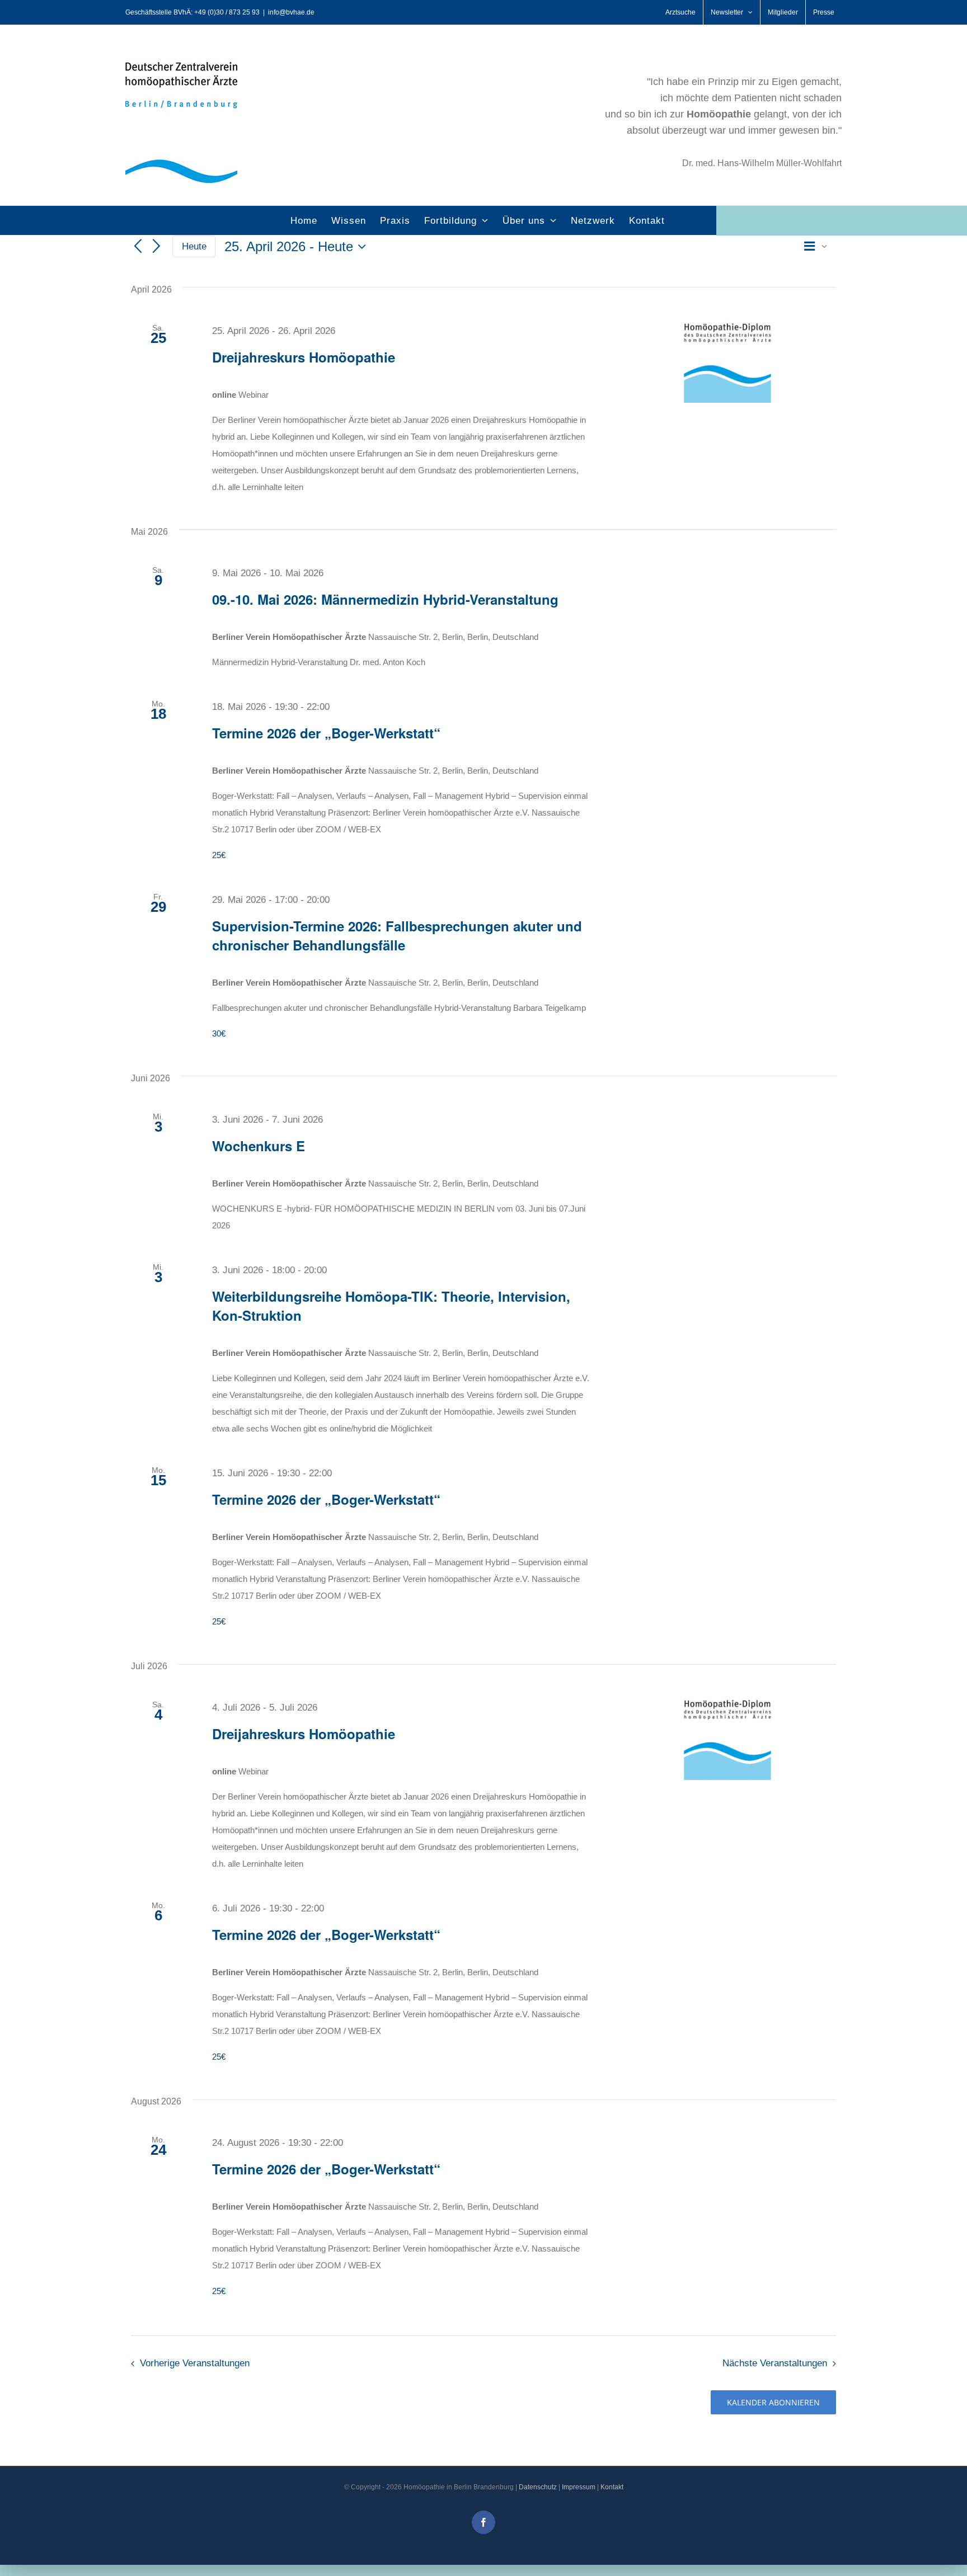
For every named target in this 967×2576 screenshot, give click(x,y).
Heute (194, 246)
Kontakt (612, 2487)
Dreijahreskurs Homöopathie (304, 357)
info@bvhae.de (291, 12)
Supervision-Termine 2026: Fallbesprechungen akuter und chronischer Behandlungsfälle (397, 935)
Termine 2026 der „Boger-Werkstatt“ (326, 733)
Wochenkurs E (259, 1146)
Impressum (579, 2487)
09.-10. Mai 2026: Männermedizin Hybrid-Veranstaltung (385, 599)
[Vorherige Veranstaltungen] (138, 247)
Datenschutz (538, 2487)
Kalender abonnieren (773, 2402)
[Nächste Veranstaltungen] (157, 247)
